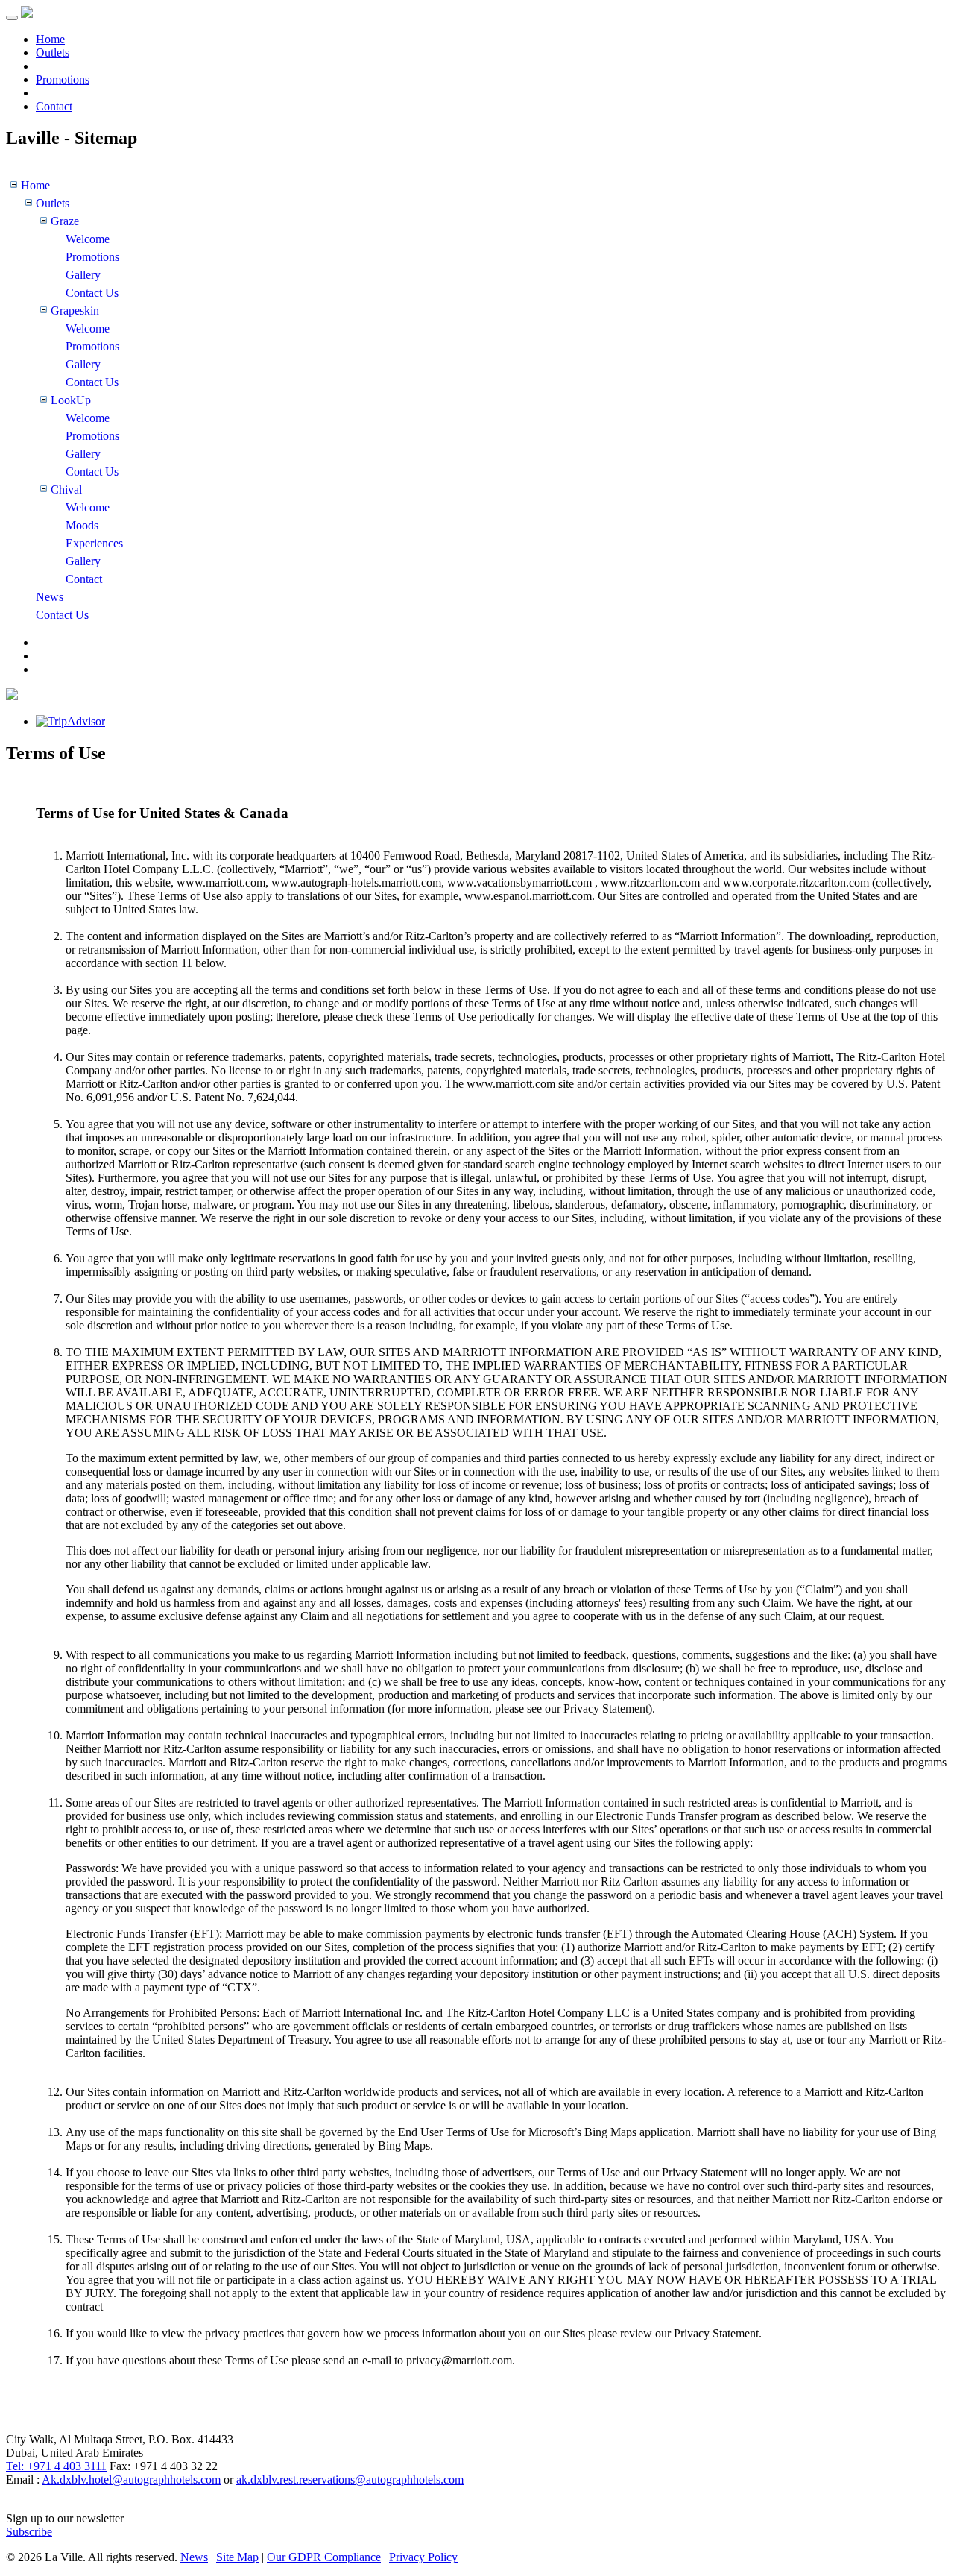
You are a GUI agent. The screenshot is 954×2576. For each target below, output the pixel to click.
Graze (65, 221)
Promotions (63, 79)
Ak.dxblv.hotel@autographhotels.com (131, 2479)
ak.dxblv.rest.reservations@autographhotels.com (350, 2479)
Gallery (83, 275)
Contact (54, 106)
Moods (82, 525)
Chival (66, 489)
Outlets (53, 53)
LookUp (71, 400)
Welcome (88, 239)
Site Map (237, 2557)
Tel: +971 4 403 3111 (56, 2466)
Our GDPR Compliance (324, 2557)
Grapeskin (75, 311)
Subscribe (29, 2532)
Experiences (94, 543)
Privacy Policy (423, 2557)
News (50, 597)
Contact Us (92, 293)
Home (50, 39)
